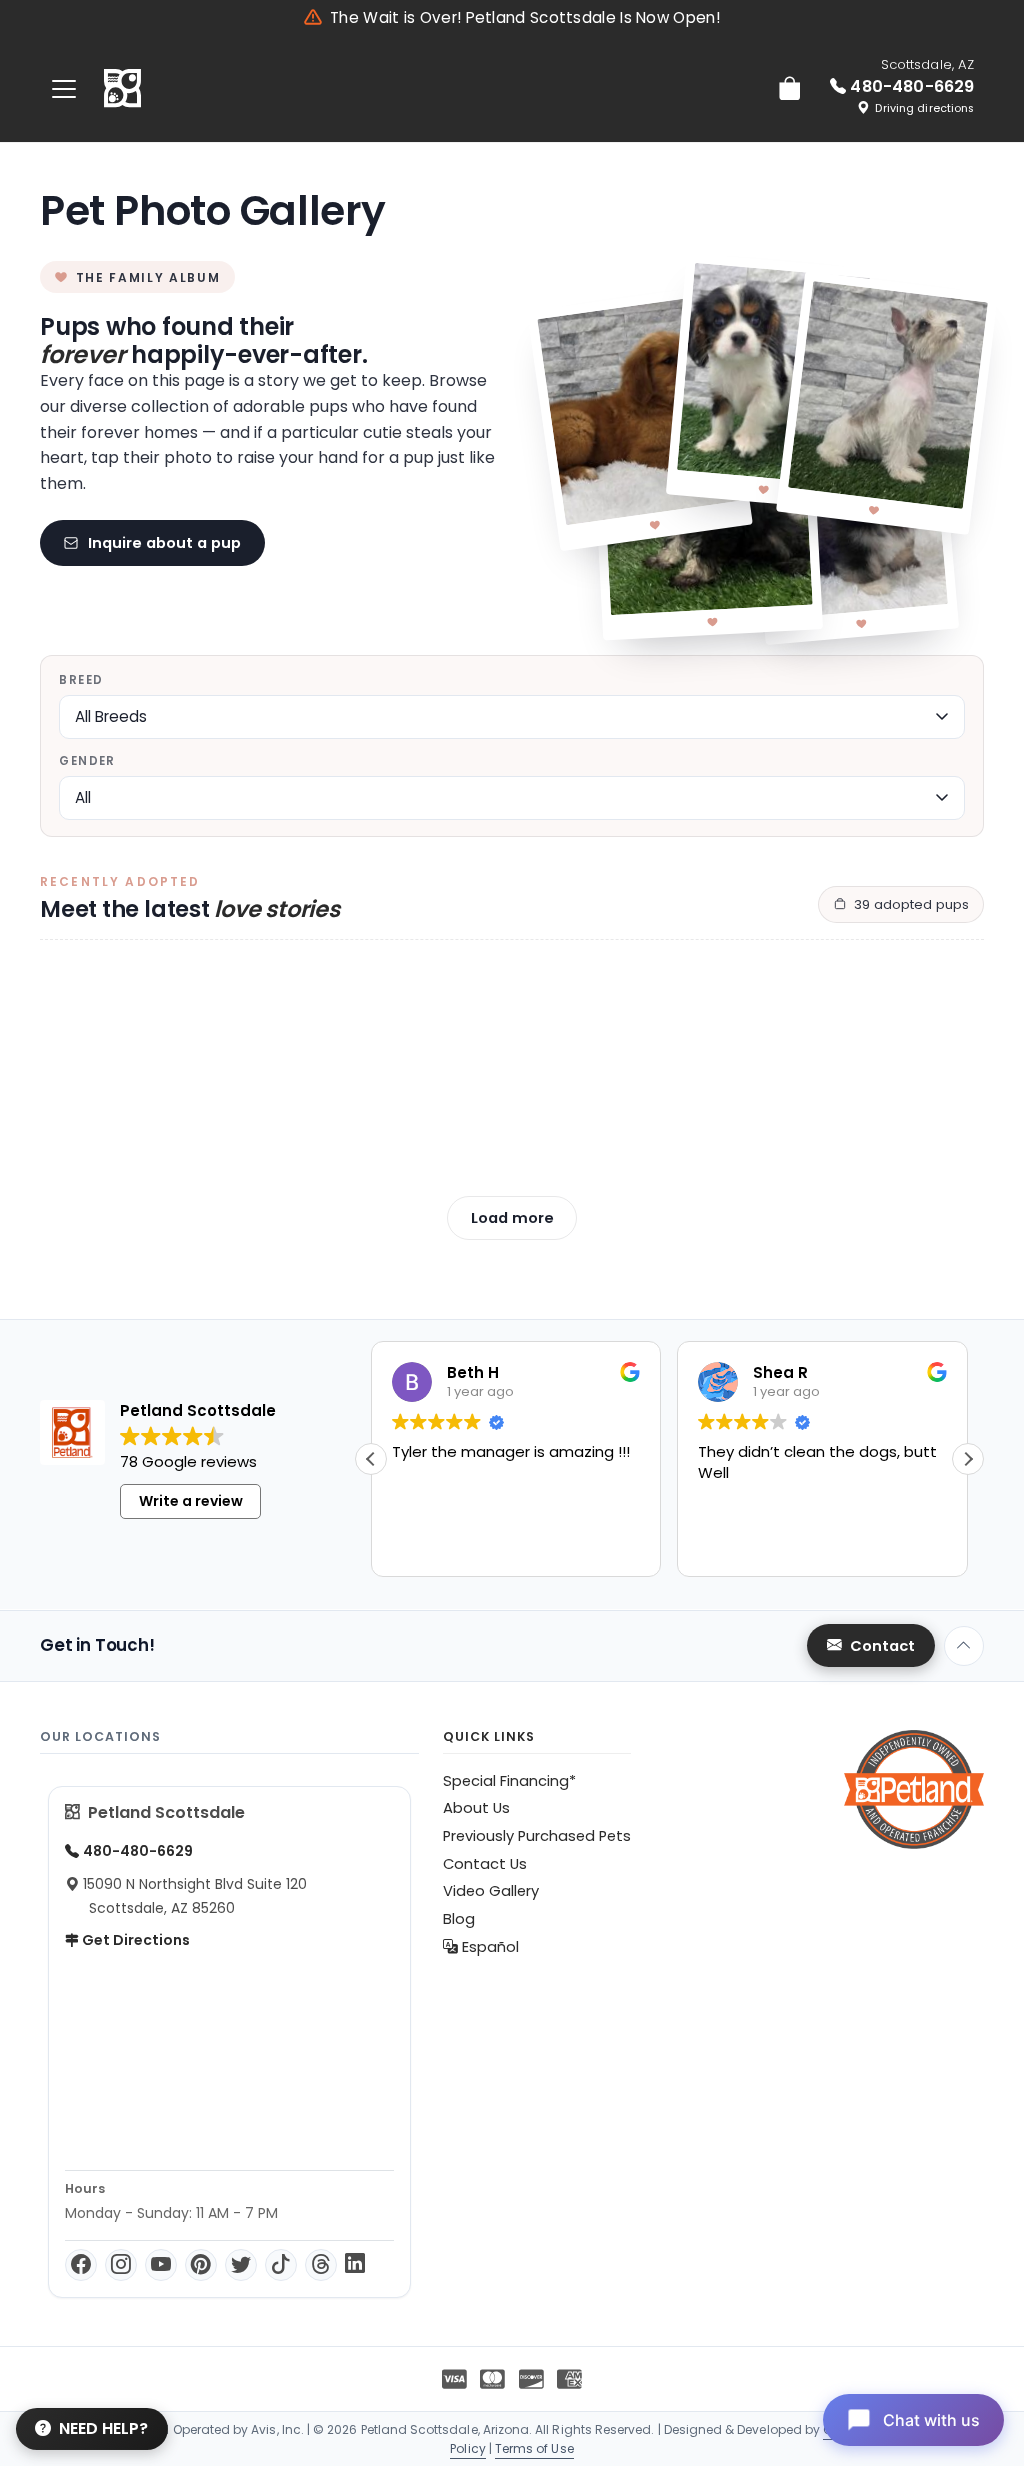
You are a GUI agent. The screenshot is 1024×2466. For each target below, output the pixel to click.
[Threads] (321, 2265)
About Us (476, 1808)
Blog (459, 1919)
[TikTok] (281, 2265)
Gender (87, 761)
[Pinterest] (201, 2265)
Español (488, 1947)
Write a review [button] (191, 1501)
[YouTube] (161, 2265)
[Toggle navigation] (64, 88)
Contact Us (485, 1864)
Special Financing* (509, 1781)
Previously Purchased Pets (537, 1836)
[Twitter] (241, 2265)
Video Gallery (491, 1891)
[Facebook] (81, 2265)
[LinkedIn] (355, 2265)
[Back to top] (964, 1646)
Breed (81, 680)
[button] (968, 1459)
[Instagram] (121, 2265)
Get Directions (134, 1940)
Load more (512, 1218)
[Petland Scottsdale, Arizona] (122, 89)
